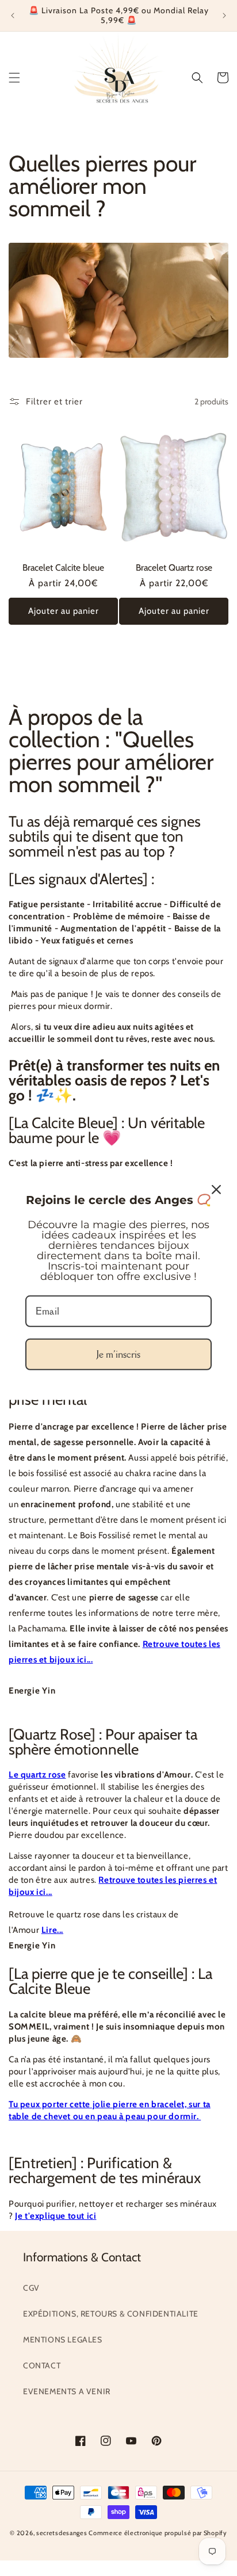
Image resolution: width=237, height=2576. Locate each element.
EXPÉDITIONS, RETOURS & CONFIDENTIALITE (111, 2314)
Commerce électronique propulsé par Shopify (158, 2533)
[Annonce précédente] (13, 16)
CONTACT (42, 2365)
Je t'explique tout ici (56, 2216)
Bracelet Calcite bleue (63, 568)
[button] (14, 78)
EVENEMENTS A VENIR (67, 2391)
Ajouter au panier (64, 611)
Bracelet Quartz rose (174, 568)
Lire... (52, 1930)
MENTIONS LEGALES (63, 2340)
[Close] (216, 1190)
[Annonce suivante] (224, 16)
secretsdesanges (62, 2533)
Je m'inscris (118, 1354)
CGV (31, 2288)
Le (15, 1775)
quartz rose (43, 1775)
